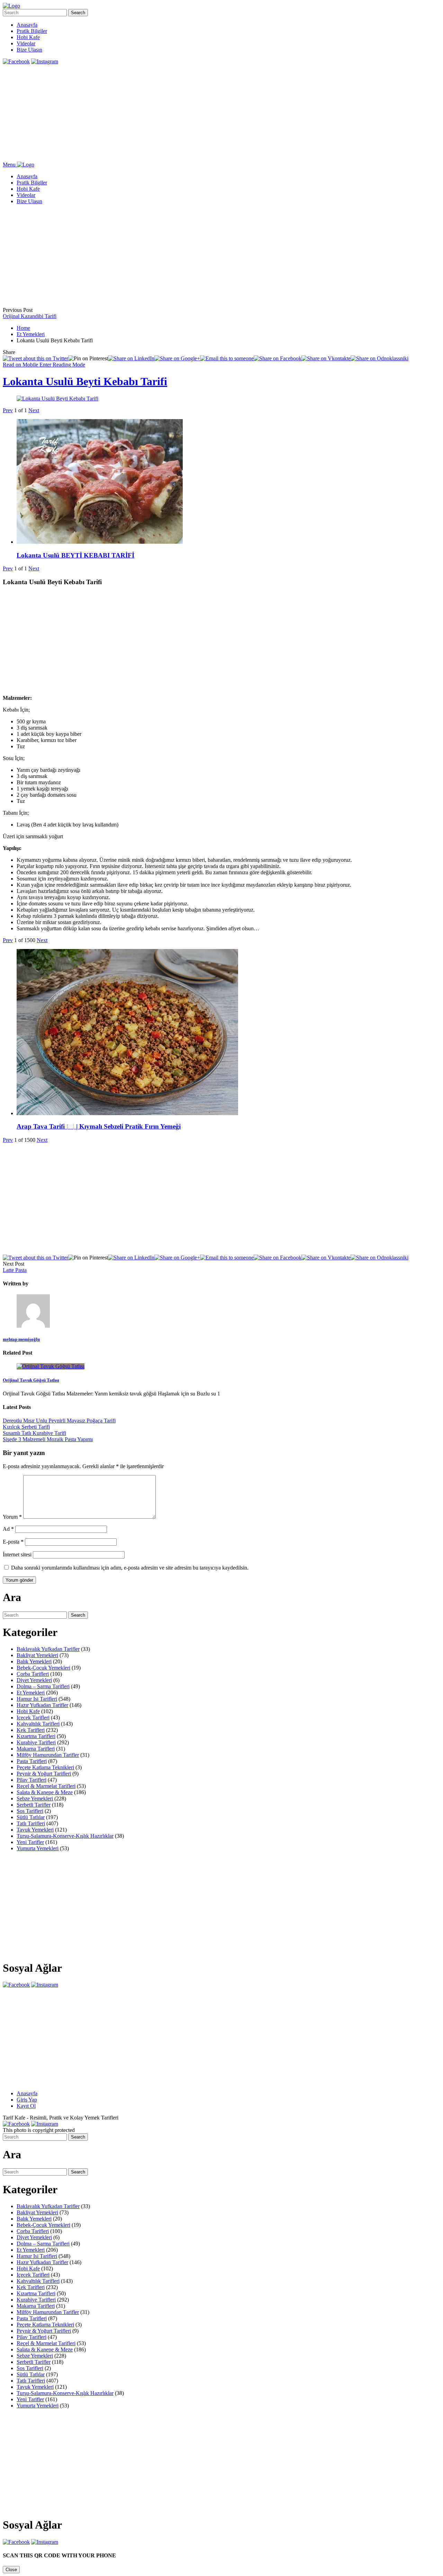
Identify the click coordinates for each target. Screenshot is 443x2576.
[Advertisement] (210, 113)
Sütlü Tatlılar (31, 1817)
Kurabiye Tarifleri (36, 1742)
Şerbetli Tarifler (34, 1805)
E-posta (13, 1542)
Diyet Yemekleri (34, 1680)
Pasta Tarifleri (32, 1761)
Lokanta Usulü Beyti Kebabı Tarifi (85, 381)
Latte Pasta (15, 1270)
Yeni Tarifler (30, 1842)
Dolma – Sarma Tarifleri (43, 1686)
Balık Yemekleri (34, 1661)
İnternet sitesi (17, 1554)
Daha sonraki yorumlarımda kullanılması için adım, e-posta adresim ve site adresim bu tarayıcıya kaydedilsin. (130, 1568)
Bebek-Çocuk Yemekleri (43, 1668)
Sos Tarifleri (30, 1811)
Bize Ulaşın (29, 50)
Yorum (12, 1517)
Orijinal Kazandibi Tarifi (30, 316)
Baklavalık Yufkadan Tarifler (48, 1649)
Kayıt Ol (26, 2106)
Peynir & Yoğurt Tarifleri (44, 1774)
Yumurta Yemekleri (38, 1848)
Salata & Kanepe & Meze (45, 1792)
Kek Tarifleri (31, 1730)
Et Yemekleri (31, 334)
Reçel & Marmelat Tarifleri (46, 1786)
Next (34, 410)
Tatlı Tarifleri (31, 1823)
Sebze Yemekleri (35, 1798)
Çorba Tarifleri (33, 1674)
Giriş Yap (27, 2100)
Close (11, 2570)
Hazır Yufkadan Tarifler (42, 1705)
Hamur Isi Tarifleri (37, 1699)
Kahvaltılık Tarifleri (38, 1724)
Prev (8, 410)
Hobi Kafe (28, 37)
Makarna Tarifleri (36, 1749)
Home (23, 328)
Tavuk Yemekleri (35, 1830)
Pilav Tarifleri (31, 1780)
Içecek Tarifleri (33, 1718)
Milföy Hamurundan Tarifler (48, 1755)
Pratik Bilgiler (32, 31)
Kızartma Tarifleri (36, 1736)
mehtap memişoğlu (21, 1339)
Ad (8, 1529)
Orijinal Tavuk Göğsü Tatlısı (31, 1380)
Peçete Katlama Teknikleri (45, 1767)
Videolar (26, 43)
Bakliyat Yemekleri (37, 1655)
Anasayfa (27, 25)
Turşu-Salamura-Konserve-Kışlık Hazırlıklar (65, 1836)
